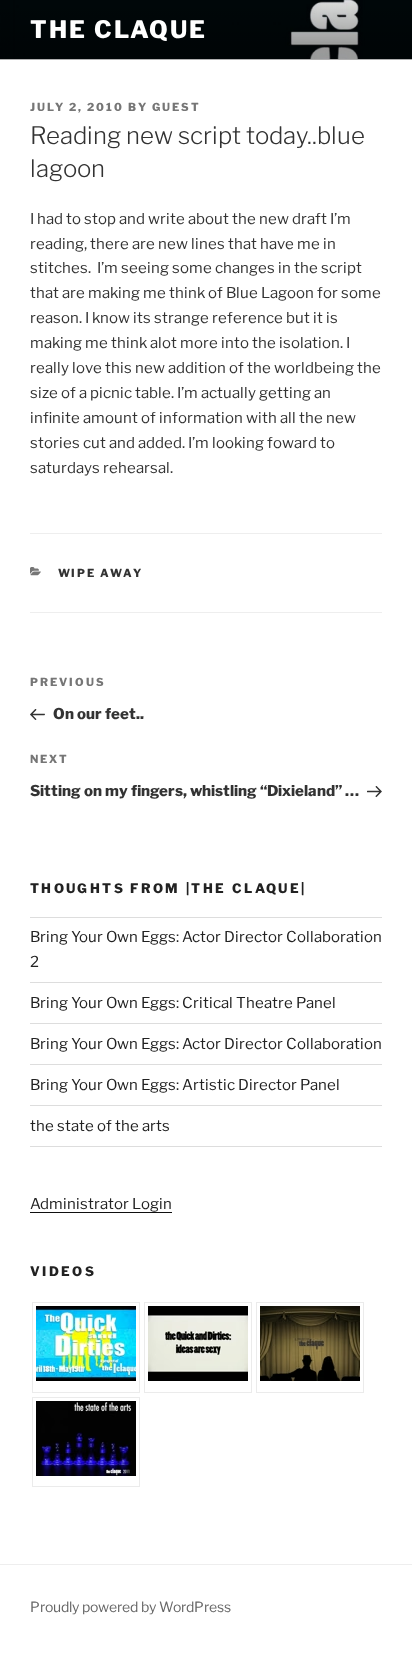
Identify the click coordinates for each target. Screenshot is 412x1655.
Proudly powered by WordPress (130, 1606)
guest (176, 107)
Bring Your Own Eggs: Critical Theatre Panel (183, 1003)
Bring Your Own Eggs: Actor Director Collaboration (206, 1044)
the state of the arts (100, 1126)
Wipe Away (101, 573)
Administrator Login (101, 1204)
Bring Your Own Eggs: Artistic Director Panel (185, 1085)
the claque (118, 29)
